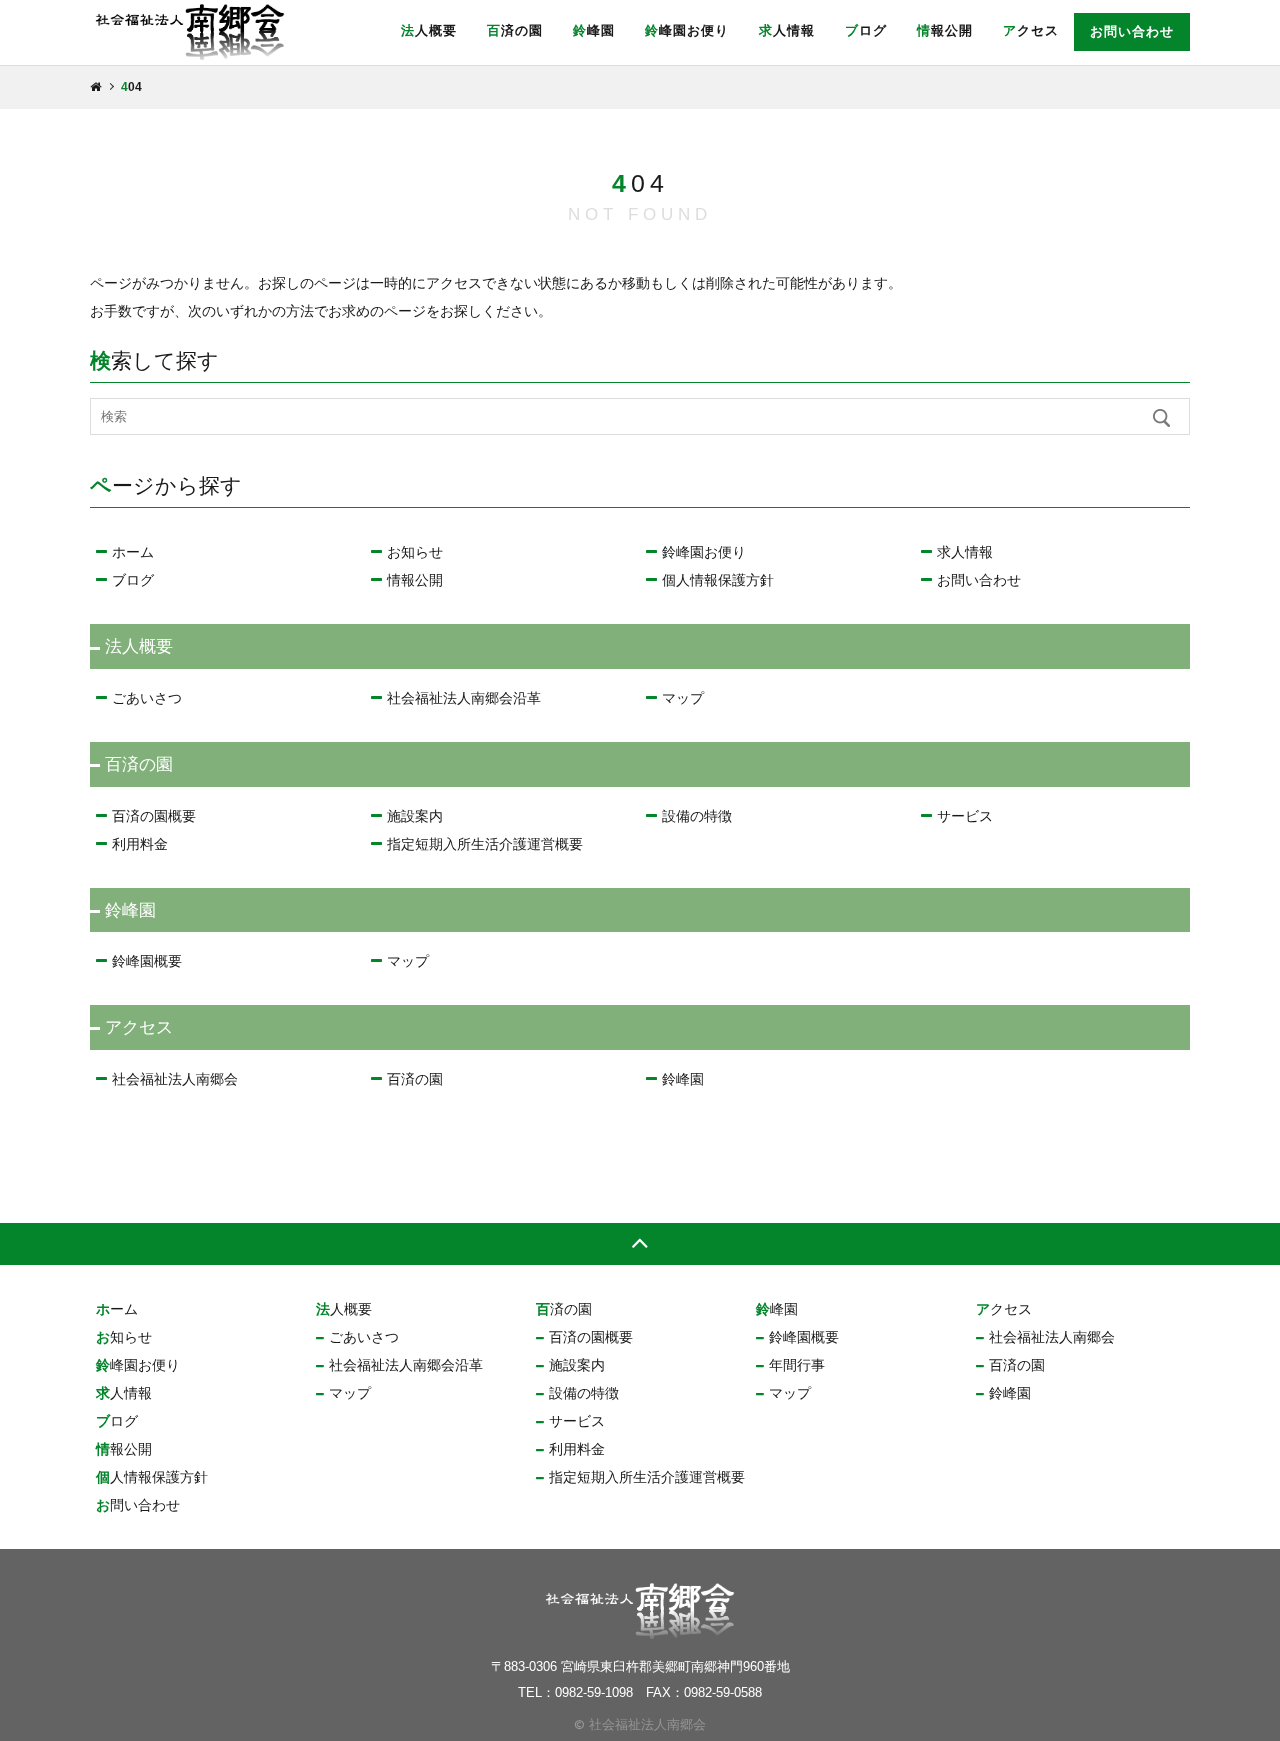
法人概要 (429, 30)
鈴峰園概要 (147, 961)
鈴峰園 (594, 30)
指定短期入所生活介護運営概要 (485, 844)
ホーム (133, 552)
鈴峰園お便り (687, 30)
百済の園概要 (154, 816)
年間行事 (797, 1365)
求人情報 (787, 30)
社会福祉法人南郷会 (175, 1079)
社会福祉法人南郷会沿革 (464, 698)
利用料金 (140, 844)
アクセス (1031, 30)
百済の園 (515, 30)
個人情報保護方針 (718, 580)
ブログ (866, 30)
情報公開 (945, 30)
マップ (683, 698)
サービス (965, 816)
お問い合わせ (1132, 31)
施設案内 (415, 816)
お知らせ (415, 552)
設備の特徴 (697, 816)
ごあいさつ (147, 698)
